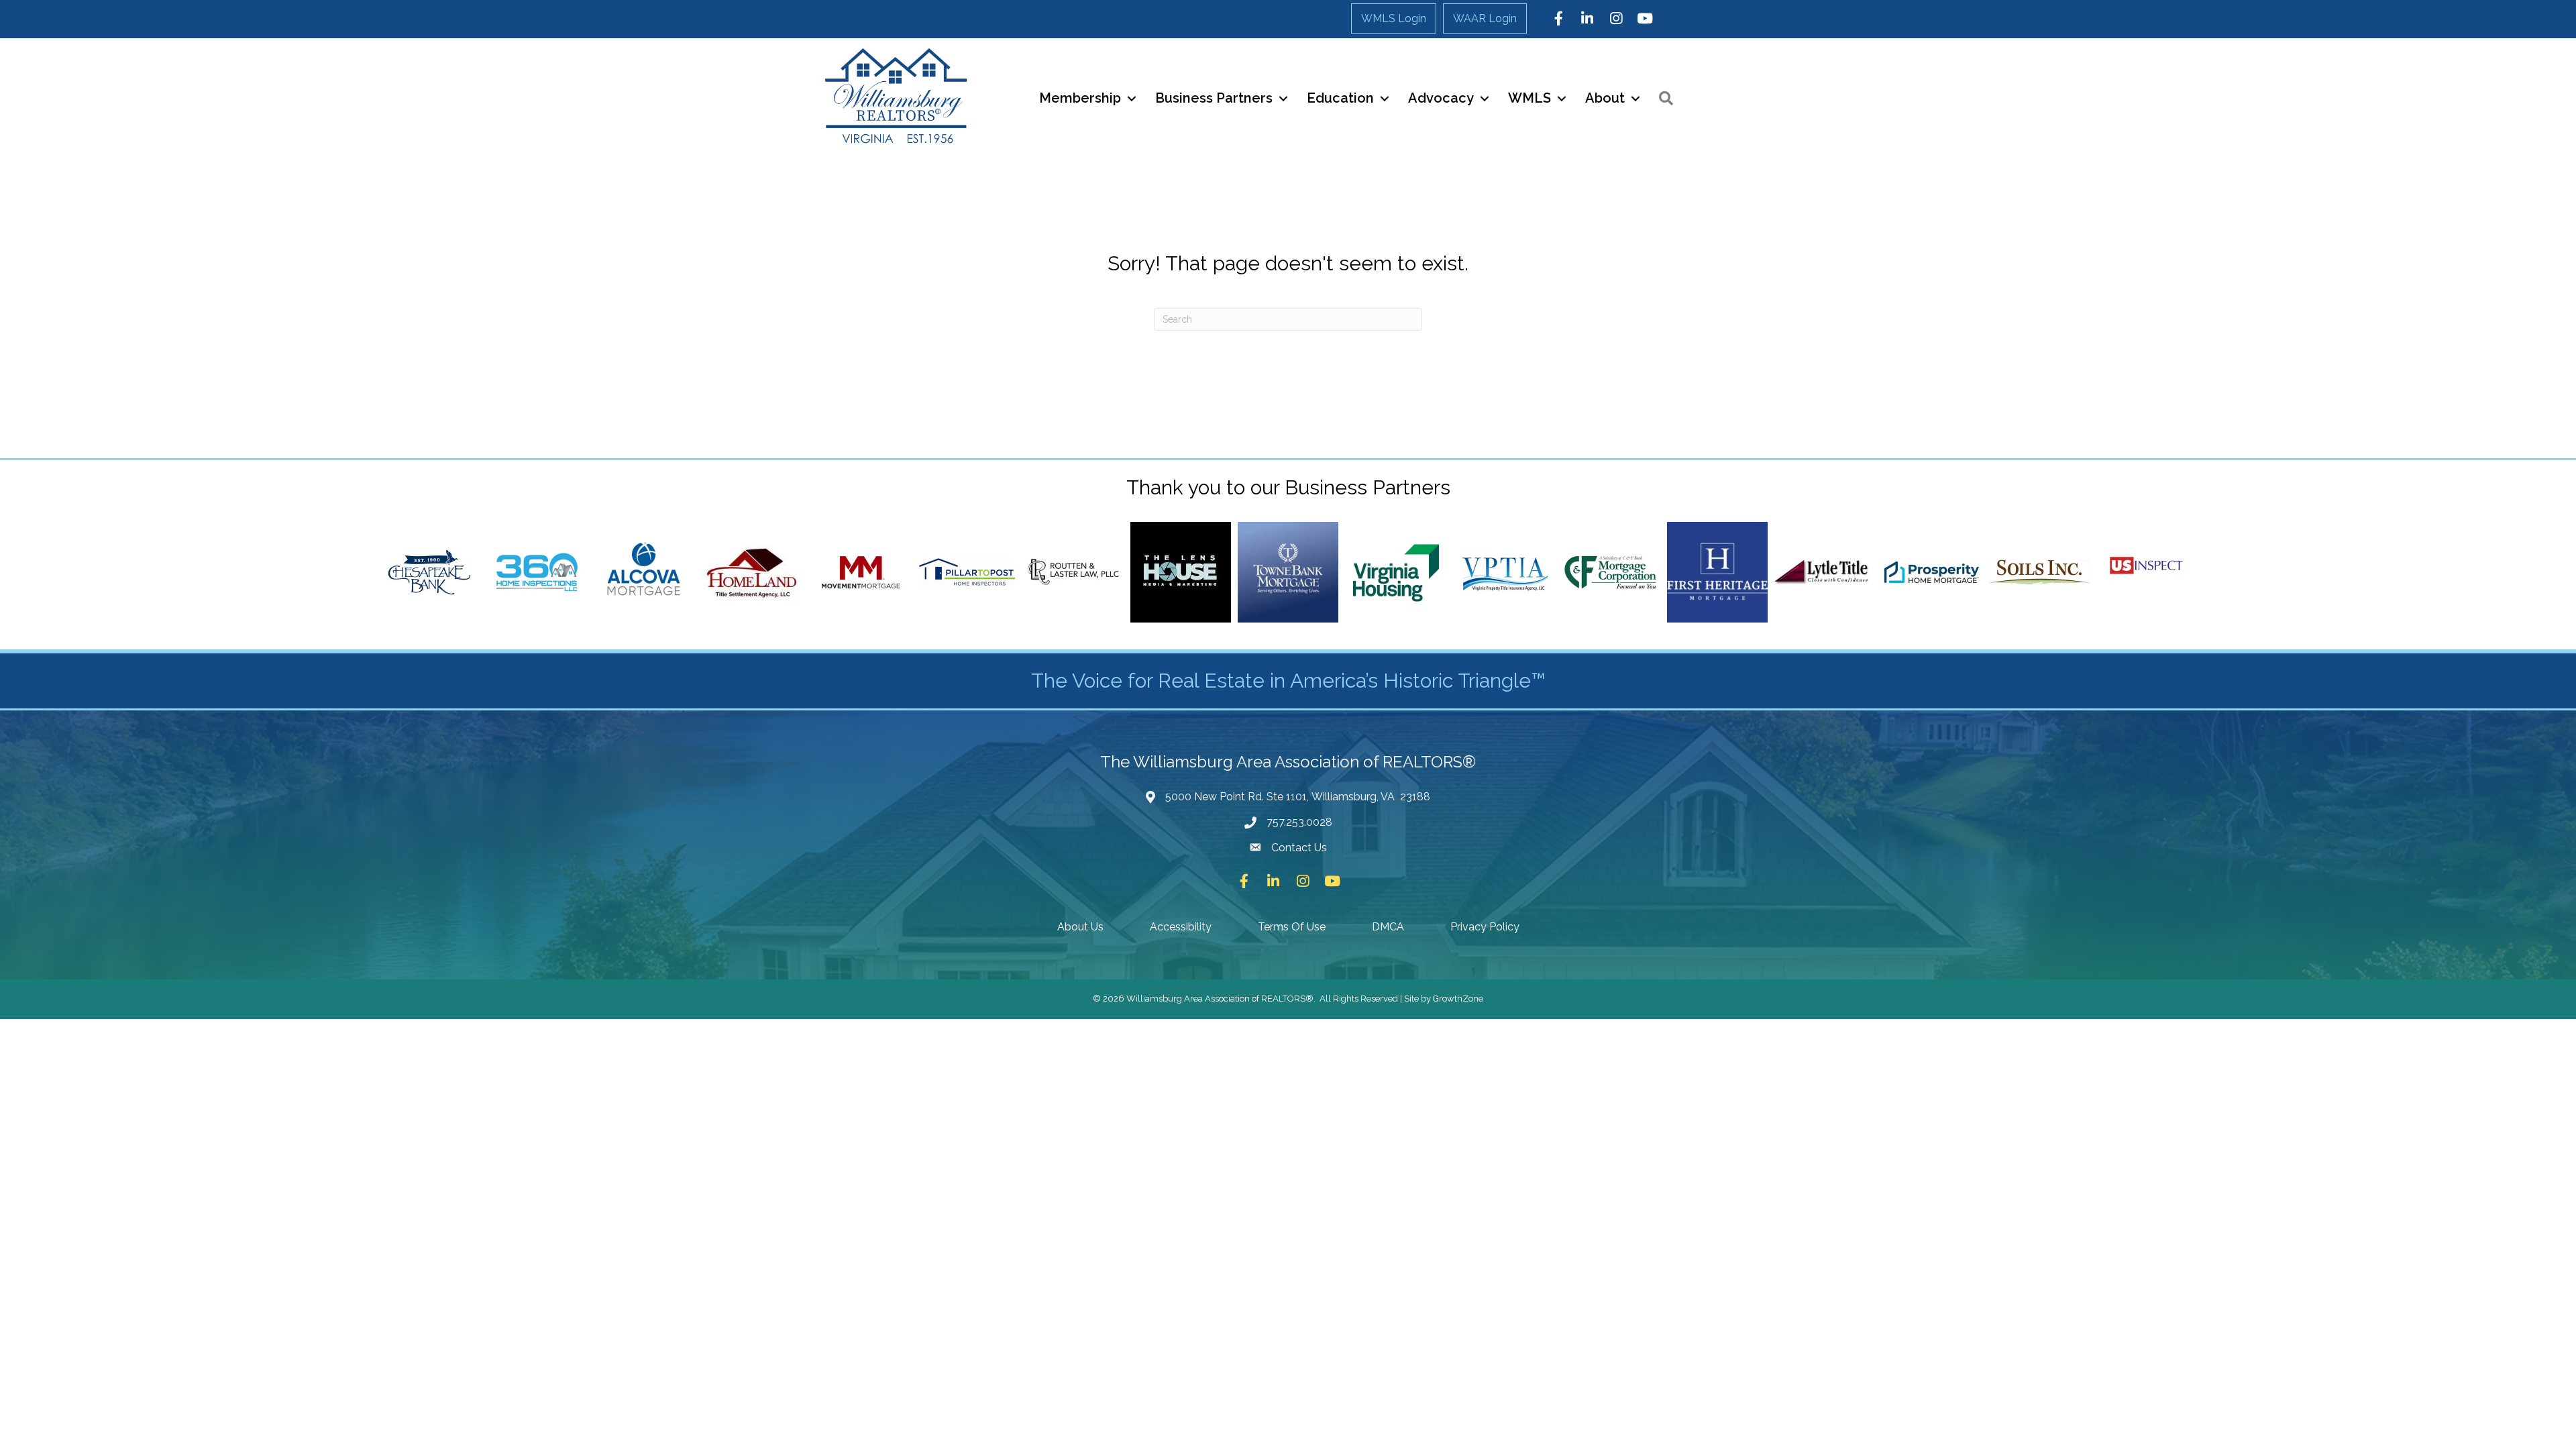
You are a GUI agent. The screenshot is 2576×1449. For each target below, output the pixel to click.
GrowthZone (1458, 999)
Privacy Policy (1485, 927)
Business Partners (1214, 98)
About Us (1080, 927)
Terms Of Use (1292, 927)
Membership (1080, 98)
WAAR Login (1485, 18)
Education (1340, 98)
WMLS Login (1394, 18)
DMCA (1388, 927)
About (1605, 98)
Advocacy (1441, 98)
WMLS (1529, 98)
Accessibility (1181, 927)
